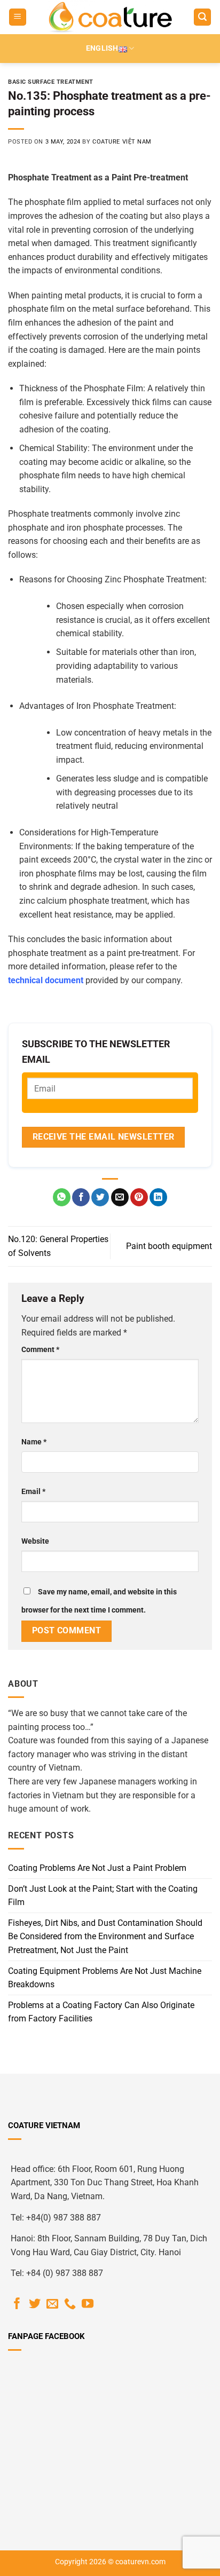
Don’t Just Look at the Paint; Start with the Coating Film (103, 1896)
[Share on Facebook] (81, 1197)
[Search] (202, 17)
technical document (46, 980)
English (102, 48)
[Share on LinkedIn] (158, 1197)
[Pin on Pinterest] (139, 1197)
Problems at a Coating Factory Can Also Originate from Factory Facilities (101, 2012)
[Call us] (70, 2305)
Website (35, 1541)
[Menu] (18, 17)
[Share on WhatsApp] (62, 1197)
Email (33, 1492)
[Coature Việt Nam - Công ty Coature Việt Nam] (110, 17)
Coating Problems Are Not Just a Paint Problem (97, 1868)
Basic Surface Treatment (51, 82)
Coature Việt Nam (122, 142)
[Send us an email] (52, 2305)
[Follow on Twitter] (35, 2305)
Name (34, 1442)
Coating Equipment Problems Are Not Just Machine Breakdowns (105, 1978)
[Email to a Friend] (120, 1197)
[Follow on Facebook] (17, 2305)
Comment (40, 1350)
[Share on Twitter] (100, 1197)
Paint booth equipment (169, 1246)
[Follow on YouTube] (88, 2305)
